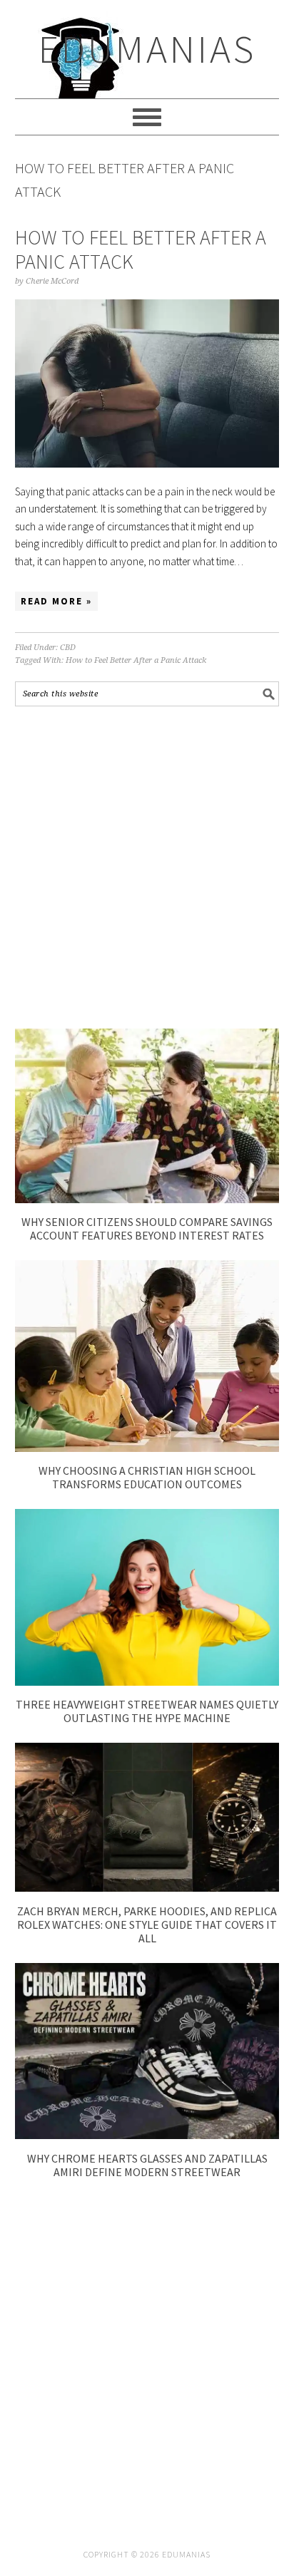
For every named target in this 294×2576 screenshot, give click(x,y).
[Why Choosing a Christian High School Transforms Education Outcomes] (147, 1448)
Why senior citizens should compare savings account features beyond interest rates (147, 1228)
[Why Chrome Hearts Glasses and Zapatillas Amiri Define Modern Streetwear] (147, 2135)
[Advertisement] (147, 867)
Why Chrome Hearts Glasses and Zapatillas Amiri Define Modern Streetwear (147, 2165)
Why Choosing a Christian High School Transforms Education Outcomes (147, 1477)
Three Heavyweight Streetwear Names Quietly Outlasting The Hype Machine (147, 1711)
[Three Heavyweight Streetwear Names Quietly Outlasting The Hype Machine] (147, 1682)
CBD (68, 648)
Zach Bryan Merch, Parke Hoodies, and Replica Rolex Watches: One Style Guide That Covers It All (147, 1925)
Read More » (56, 601)
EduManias (147, 49)
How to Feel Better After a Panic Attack (141, 249)
